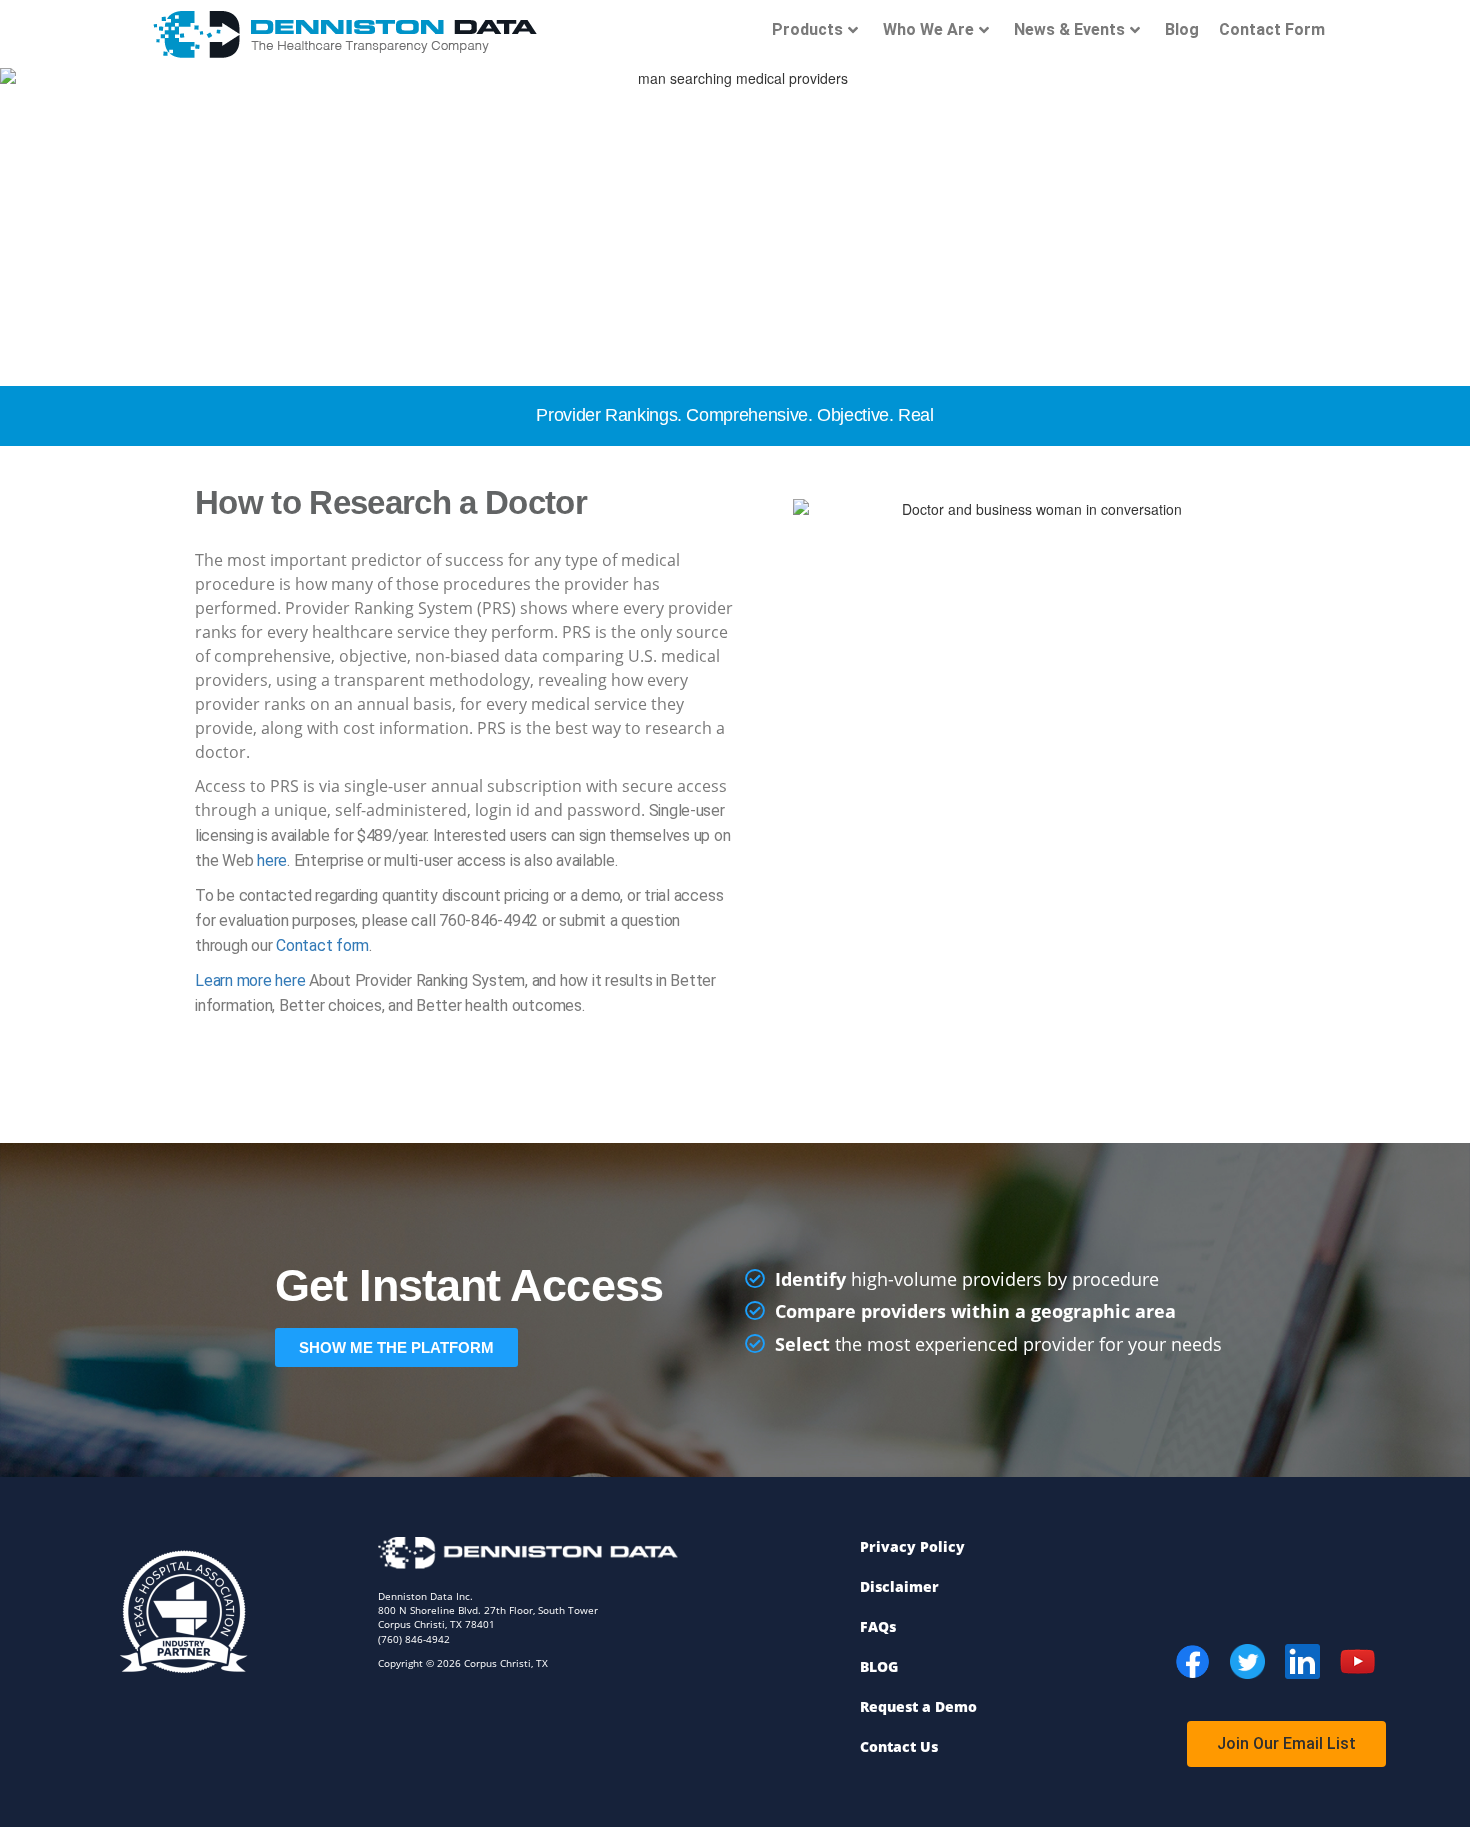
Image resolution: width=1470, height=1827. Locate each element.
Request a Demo (918, 1706)
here (272, 860)
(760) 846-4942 (414, 1639)
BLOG (879, 1666)
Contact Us (899, 1746)
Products (807, 29)
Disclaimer (899, 1586)
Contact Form (1272, 29)
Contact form (322, 945)
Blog (1182, 29)
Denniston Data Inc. (425, 1596)
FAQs (878, 1626)
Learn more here (250, 980)
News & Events (1069, 29)
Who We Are (928, 29)
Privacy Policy (912, 1546)
